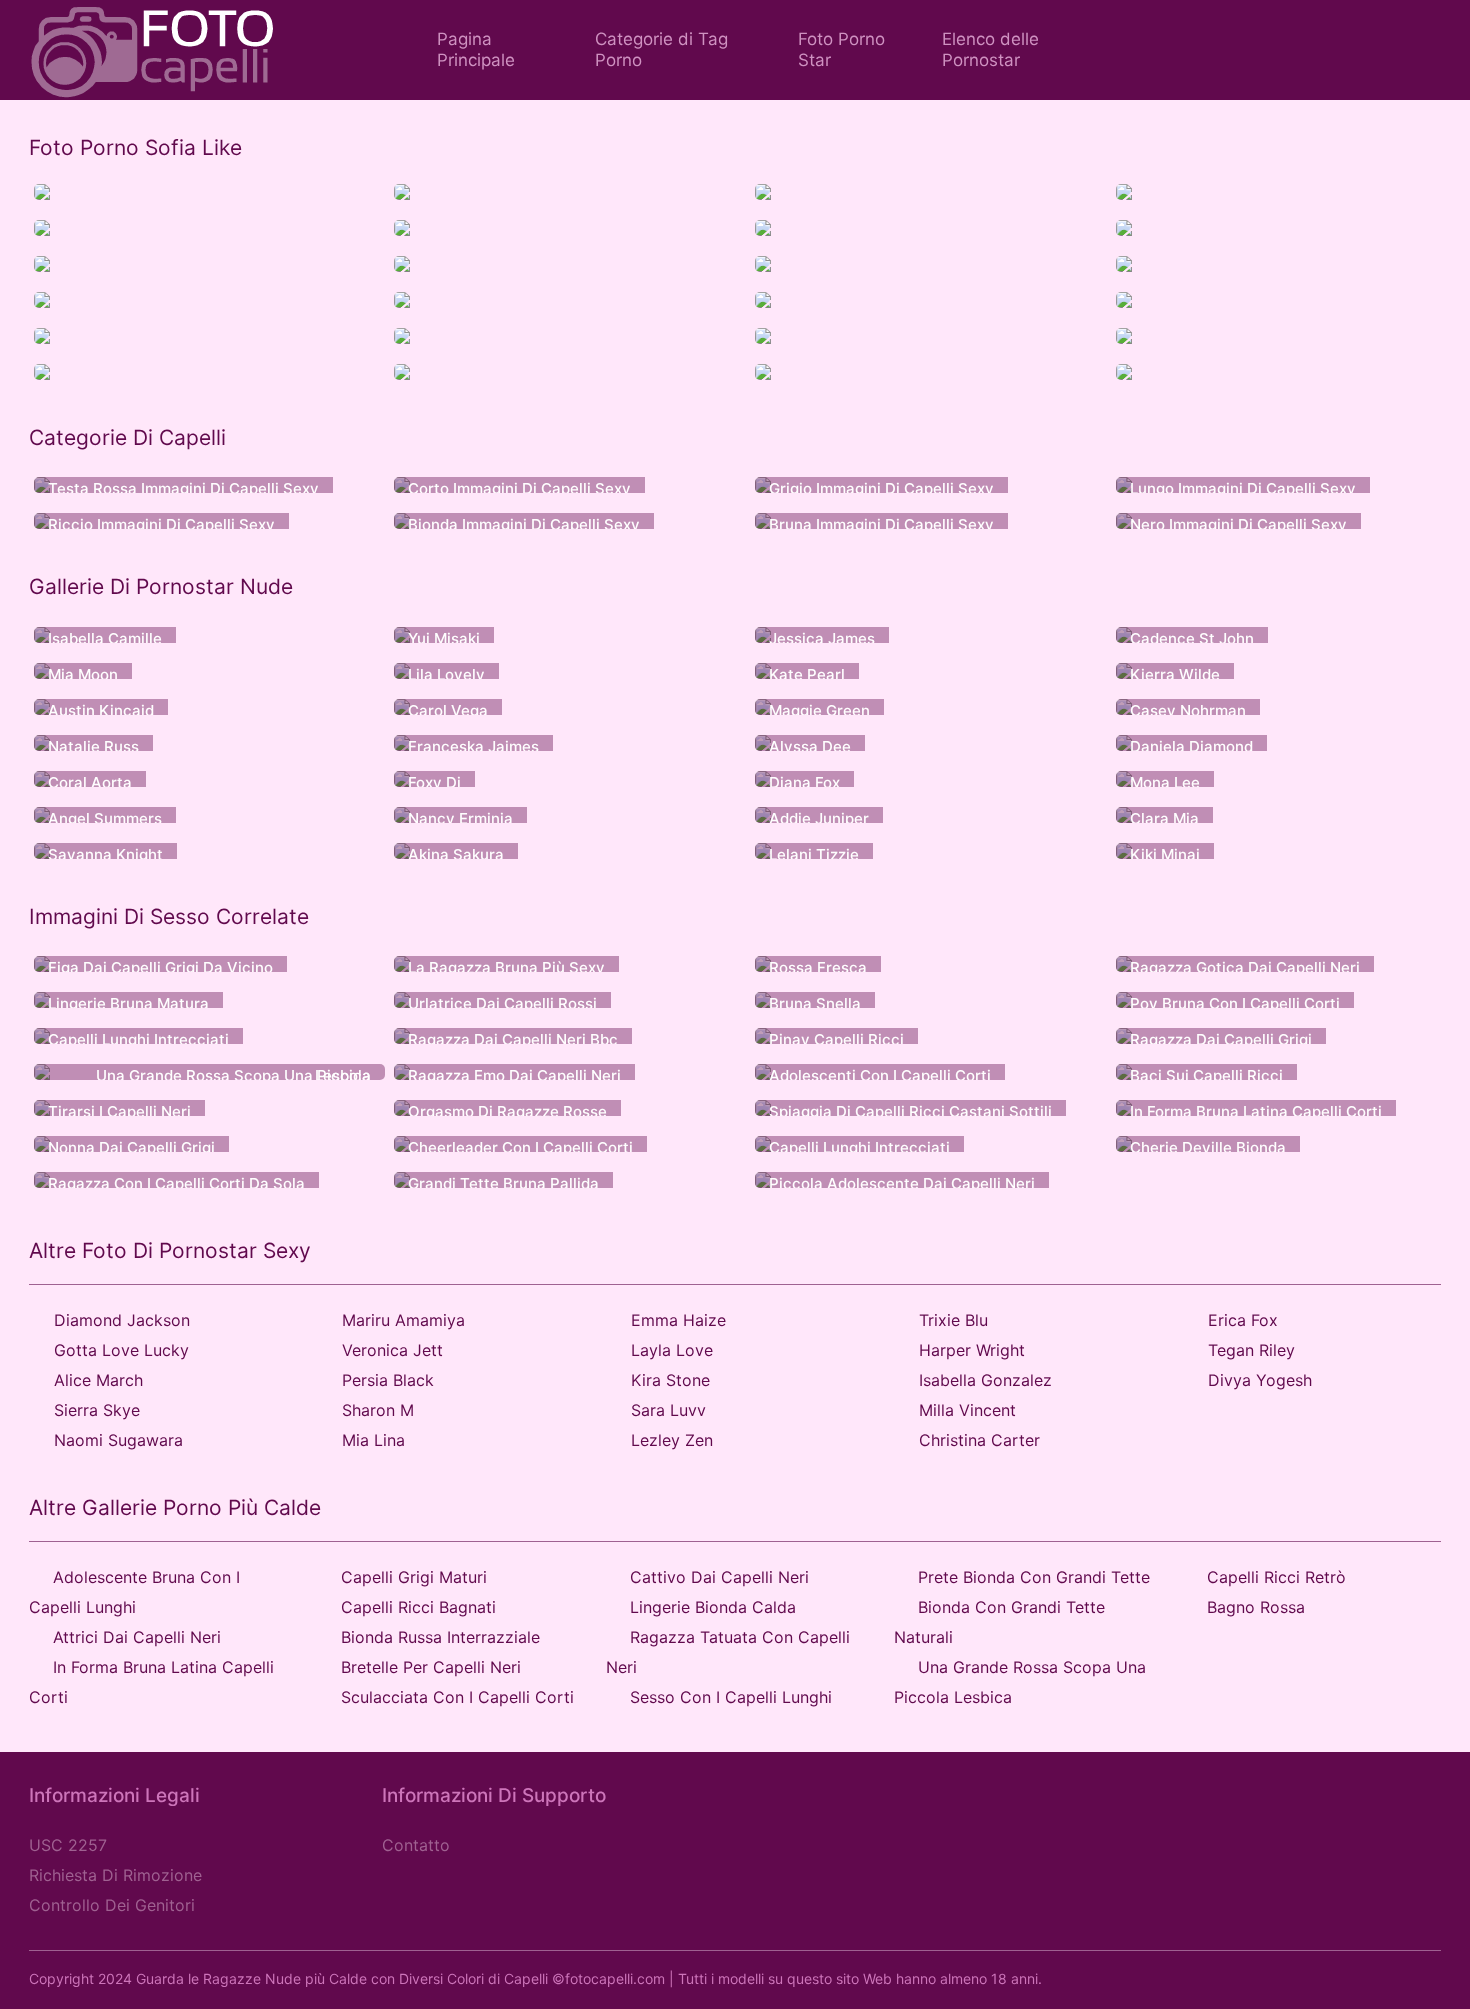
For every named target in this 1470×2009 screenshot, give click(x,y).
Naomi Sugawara (118, 1440)
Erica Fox (1243, 1320)
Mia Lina (373, 1440)
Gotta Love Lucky (121, 1350)
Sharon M (378, 1410)
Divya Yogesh (1260, 1380)
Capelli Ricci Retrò (1276, 1577)
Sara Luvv (668, 1410)
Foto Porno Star (841, 49)
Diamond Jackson (122, 1320)
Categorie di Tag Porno (661, 49)
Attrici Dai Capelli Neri (137, 1637)
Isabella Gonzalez (985, 1380)
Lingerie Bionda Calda (713, 1607)
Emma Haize (678, 1320)
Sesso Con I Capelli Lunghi (731, 1697)
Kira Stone (670, 1380)
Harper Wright (972, 1350)
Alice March (98, 1380)
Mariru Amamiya (403, 1320)
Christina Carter (979, 1440)
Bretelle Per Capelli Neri (431, 1667)
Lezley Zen (672, 1440)
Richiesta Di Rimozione (115, 1875)
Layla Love (672, 1350)
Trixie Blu (953, 1320)
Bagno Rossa (1256, 1607)
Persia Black (388, 1380)
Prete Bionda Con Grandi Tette (1034, 1577)
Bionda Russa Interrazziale (440, 1637)
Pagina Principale (476, 49)
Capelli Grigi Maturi (414, 1577)
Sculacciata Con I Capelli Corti (457, 1697)
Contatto (416, 1845)
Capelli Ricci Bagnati (418, 1607)
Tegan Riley (1251, 1350)
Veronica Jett (392, 1350)
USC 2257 (68, 1845)
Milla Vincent (967, 1410)
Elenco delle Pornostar (990, 49)
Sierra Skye (97, 1410)
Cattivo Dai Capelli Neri (719, 1577)
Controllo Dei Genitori (112, 1905)
